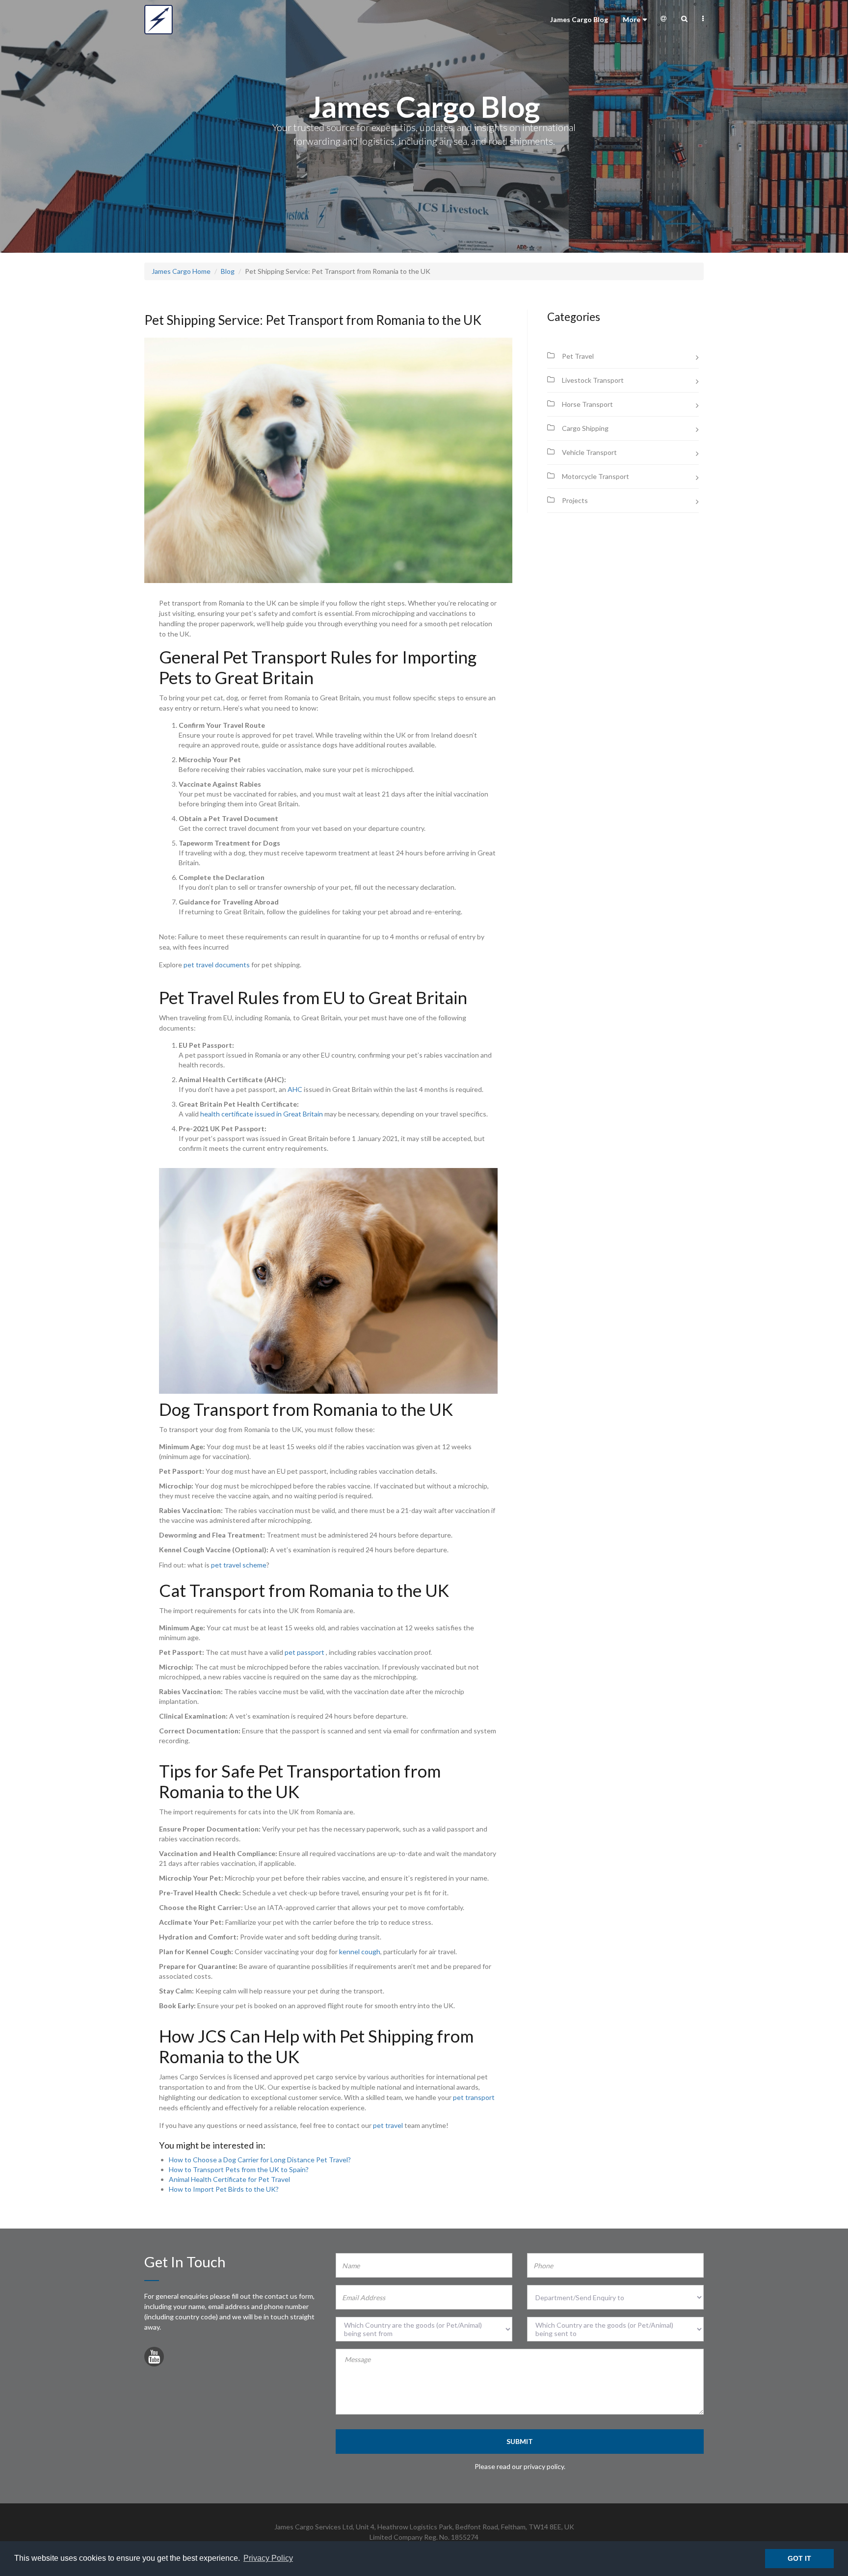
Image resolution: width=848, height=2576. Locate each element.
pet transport (474, 2097)
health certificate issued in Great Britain (262, 1114)
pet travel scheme (239, 1565)
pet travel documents (217, 965)
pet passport (305, 1652)
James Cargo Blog (579, 19)
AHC (295, 1089)
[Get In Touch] (663, 19)
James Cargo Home (181, 271)
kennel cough (360, 1952)
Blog (228, 271)
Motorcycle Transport (596, 476)
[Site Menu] (703, 19)
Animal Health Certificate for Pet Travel (229, 2179)
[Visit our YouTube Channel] (154, 2359)
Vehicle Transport (589, 452)
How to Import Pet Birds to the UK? (224, 2189)
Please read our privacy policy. (520, 2466)
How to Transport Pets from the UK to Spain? (239, 2169)
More (632, 19)
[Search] (684, 19)
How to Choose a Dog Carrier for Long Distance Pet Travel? (260, 2160)
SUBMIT (520, 2441)
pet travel (388, 2125)
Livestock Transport (593, 380)
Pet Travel (578, 356)
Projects (575, 500)
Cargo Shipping (585, 428)
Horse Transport (587, 404)
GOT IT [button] (799, 2558)
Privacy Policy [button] (268, 2558)
